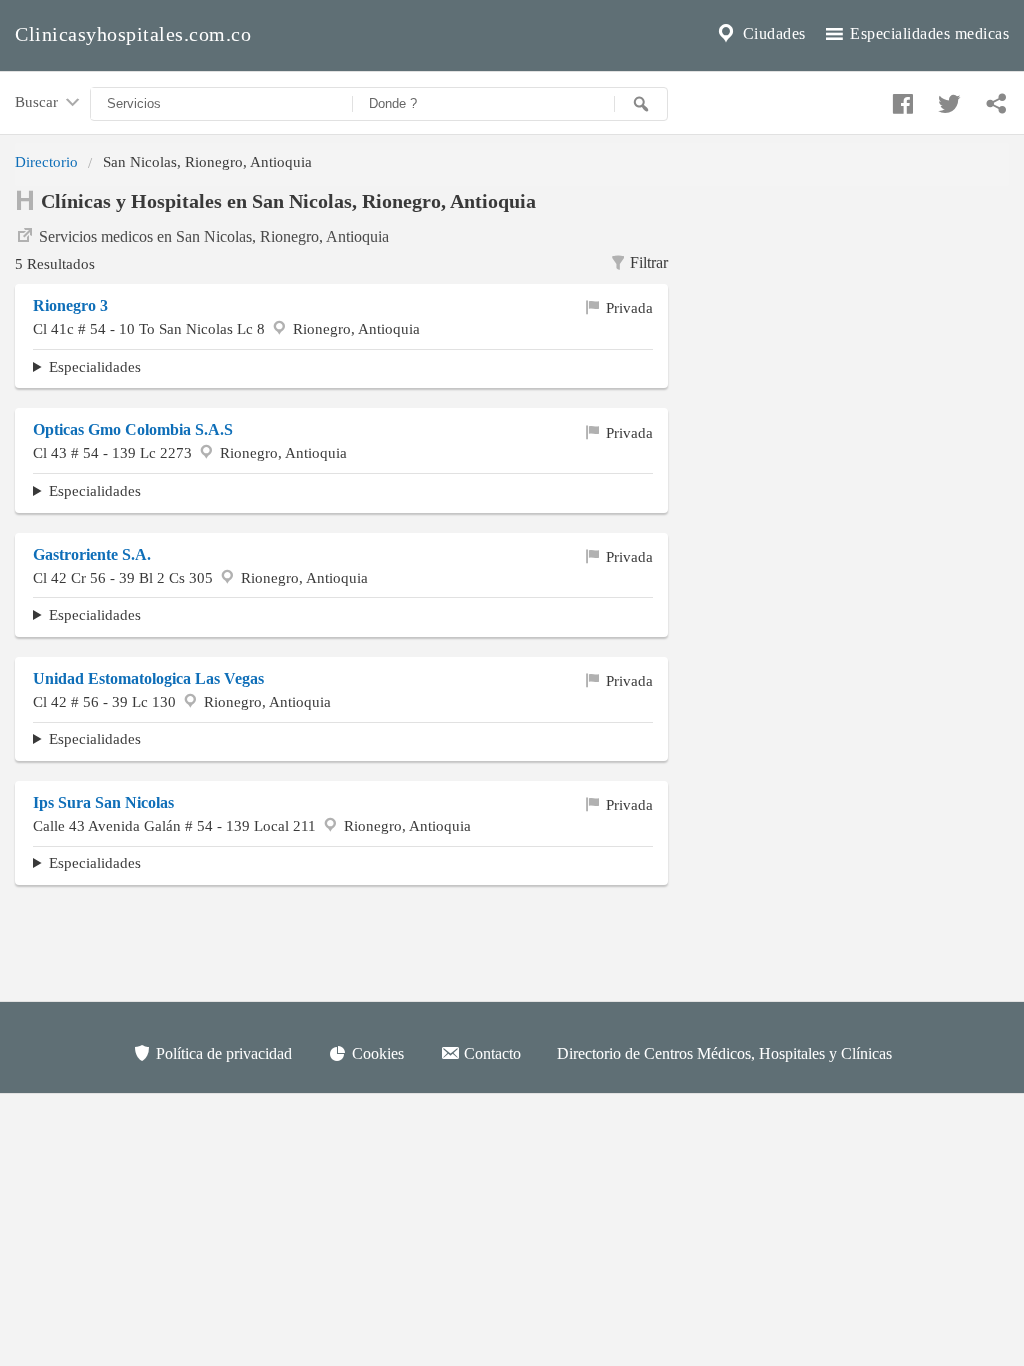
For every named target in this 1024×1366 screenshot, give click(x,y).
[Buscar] (641, 104)
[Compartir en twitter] (947, 99)
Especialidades (95, 366)
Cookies (376, 1053)
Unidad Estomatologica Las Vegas (148, 678)
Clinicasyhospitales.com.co (133, 34)
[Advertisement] (853, 311)
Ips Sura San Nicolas (103, 802)
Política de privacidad (222, 1053)
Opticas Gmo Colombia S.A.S (133, 429)
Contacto (490, 1053)
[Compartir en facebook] (900, 99)
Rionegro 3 (70, 305)
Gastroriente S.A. (92, 554)
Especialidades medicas (928, 33)
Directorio (46, 161)
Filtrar (649, 262)
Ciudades (772, 33)
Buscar (38, 101)
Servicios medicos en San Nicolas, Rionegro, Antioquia (214, 236)
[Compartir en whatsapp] (994, 99)
